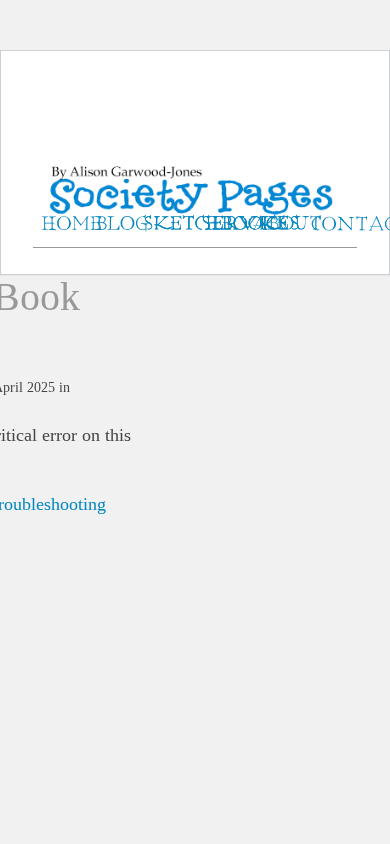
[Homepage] (195, 169)
